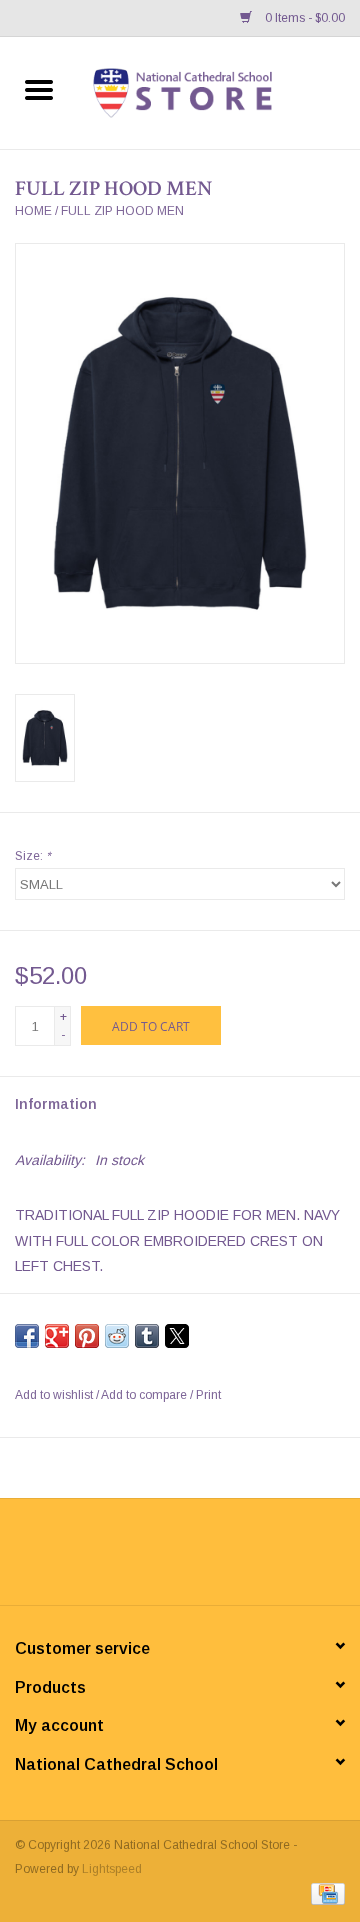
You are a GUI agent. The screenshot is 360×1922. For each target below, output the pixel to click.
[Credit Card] (324, 1894)
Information (56, 1104)
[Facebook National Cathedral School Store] (126, 1559)
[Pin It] (87, 1336)
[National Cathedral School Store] (219, 92)
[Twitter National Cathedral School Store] (162, 1559)
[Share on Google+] (57, 1336)
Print (208, 1395)
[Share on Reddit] (117, 1336)
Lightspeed (112, 1869)
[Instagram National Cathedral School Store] (234, 1559)
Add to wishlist (55, 1395)
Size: (33, 856)
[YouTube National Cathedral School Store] (198, 1559)
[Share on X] (177, 1336)
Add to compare (145, 1395)
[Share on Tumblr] (147, 1336)
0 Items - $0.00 (303, 18)
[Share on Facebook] (27, 1336)
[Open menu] (39, 89)
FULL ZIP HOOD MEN (122, 211)
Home (33, 211)
